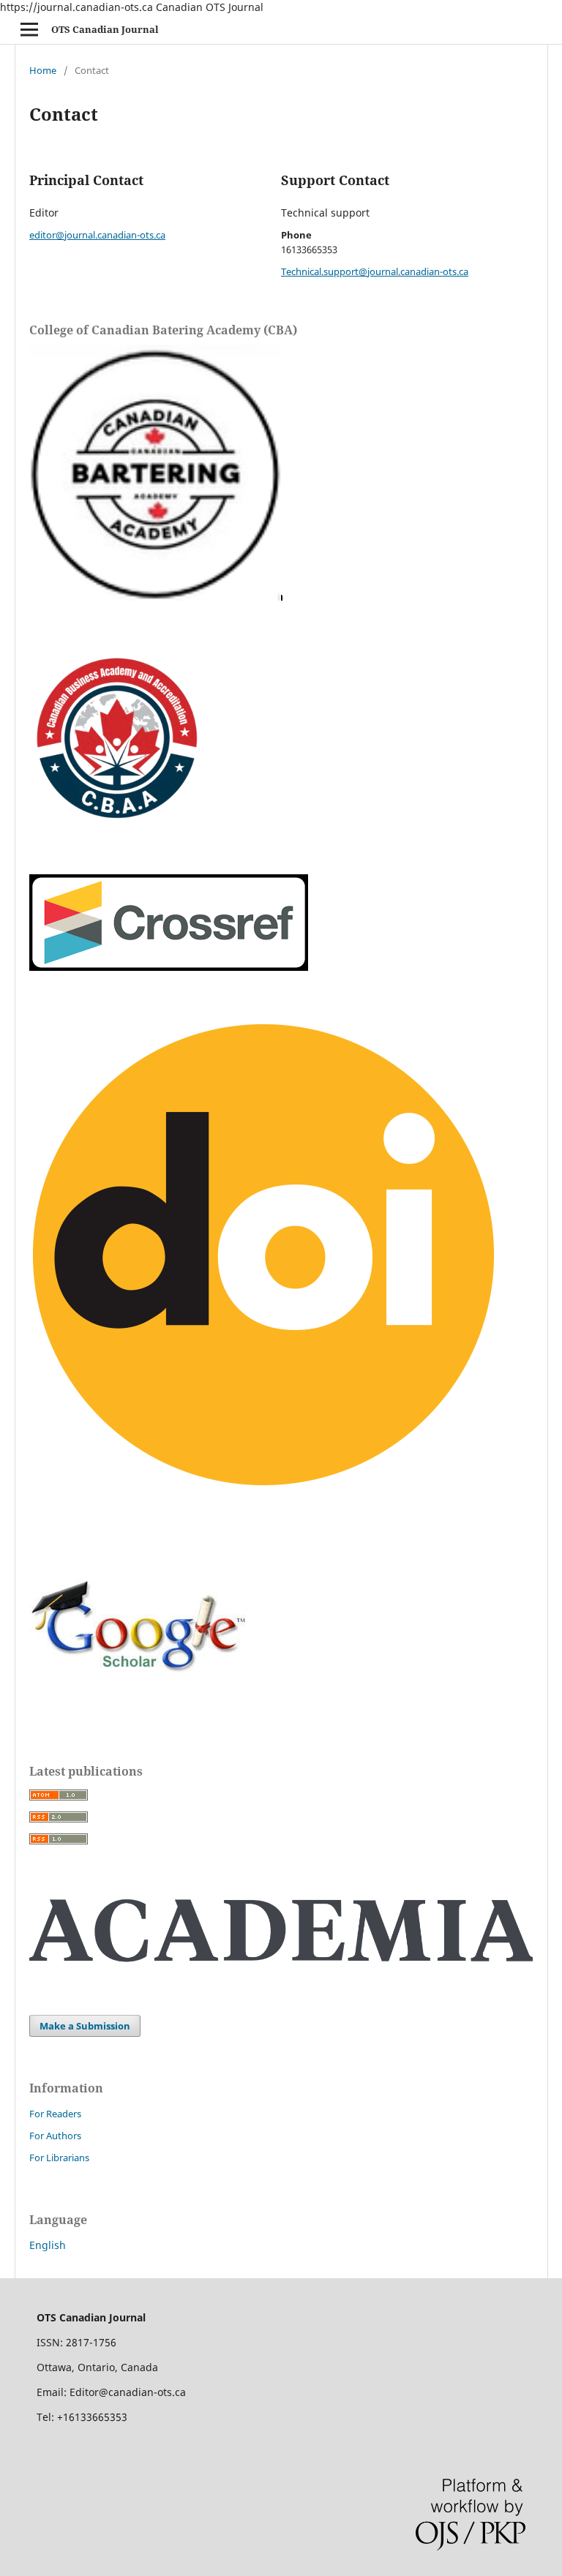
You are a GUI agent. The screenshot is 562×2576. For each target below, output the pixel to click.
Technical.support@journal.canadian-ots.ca (375, 271)
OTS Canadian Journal (105, 29)
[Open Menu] (29, 29)
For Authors (55, 2136)
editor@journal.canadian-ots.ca (97, 235)
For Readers (55, 2114)
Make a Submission (85, 2026)
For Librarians (59, 2158)
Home (43, 70)
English (48, 2245)
